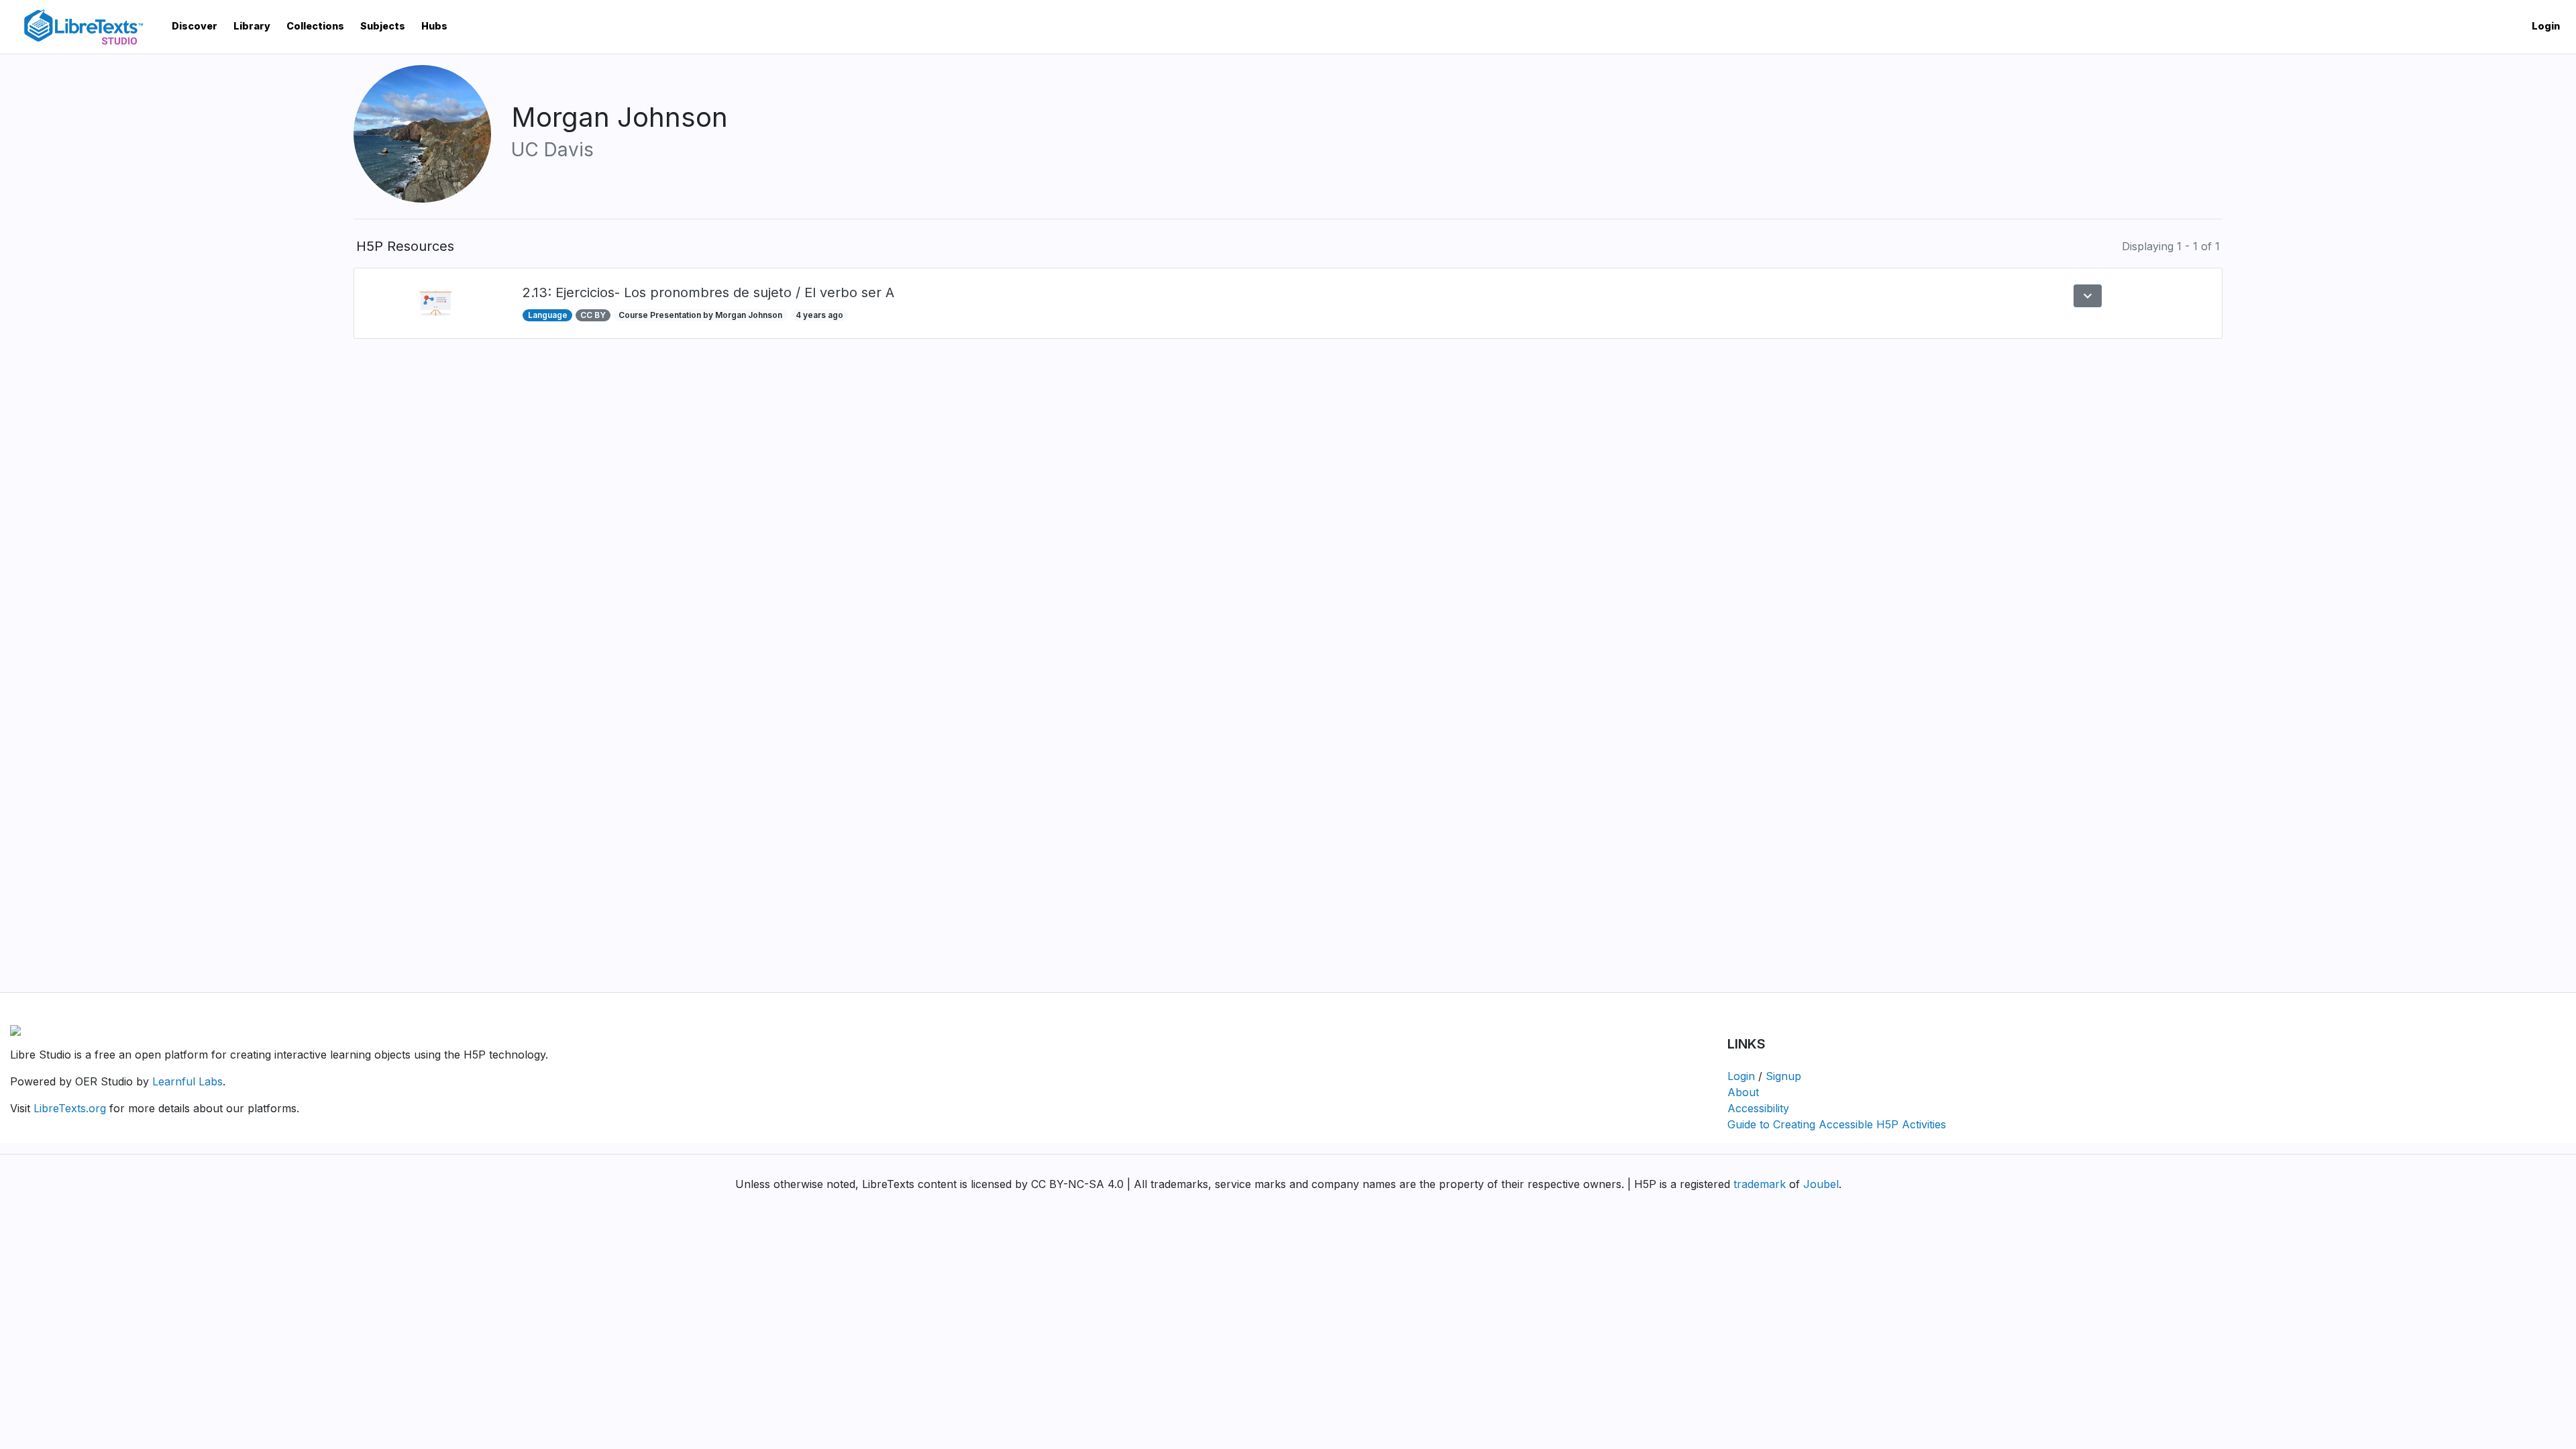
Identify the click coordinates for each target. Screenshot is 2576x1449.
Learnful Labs (187, 1081)
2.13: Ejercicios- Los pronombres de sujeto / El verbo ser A (708, 292)
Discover (195, 26)
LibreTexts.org (70, 1108)
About (1743, 1092)
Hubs (434, 26)
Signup (1783, 1076)
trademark (1760, 1184)
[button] (2088, 296)
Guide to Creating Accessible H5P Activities (1837, 1124)
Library (252, 26)
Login (2546, 26)
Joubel (1821, 1184)
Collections (315, 26)
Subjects (383, 26)
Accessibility (1758, 1108)
